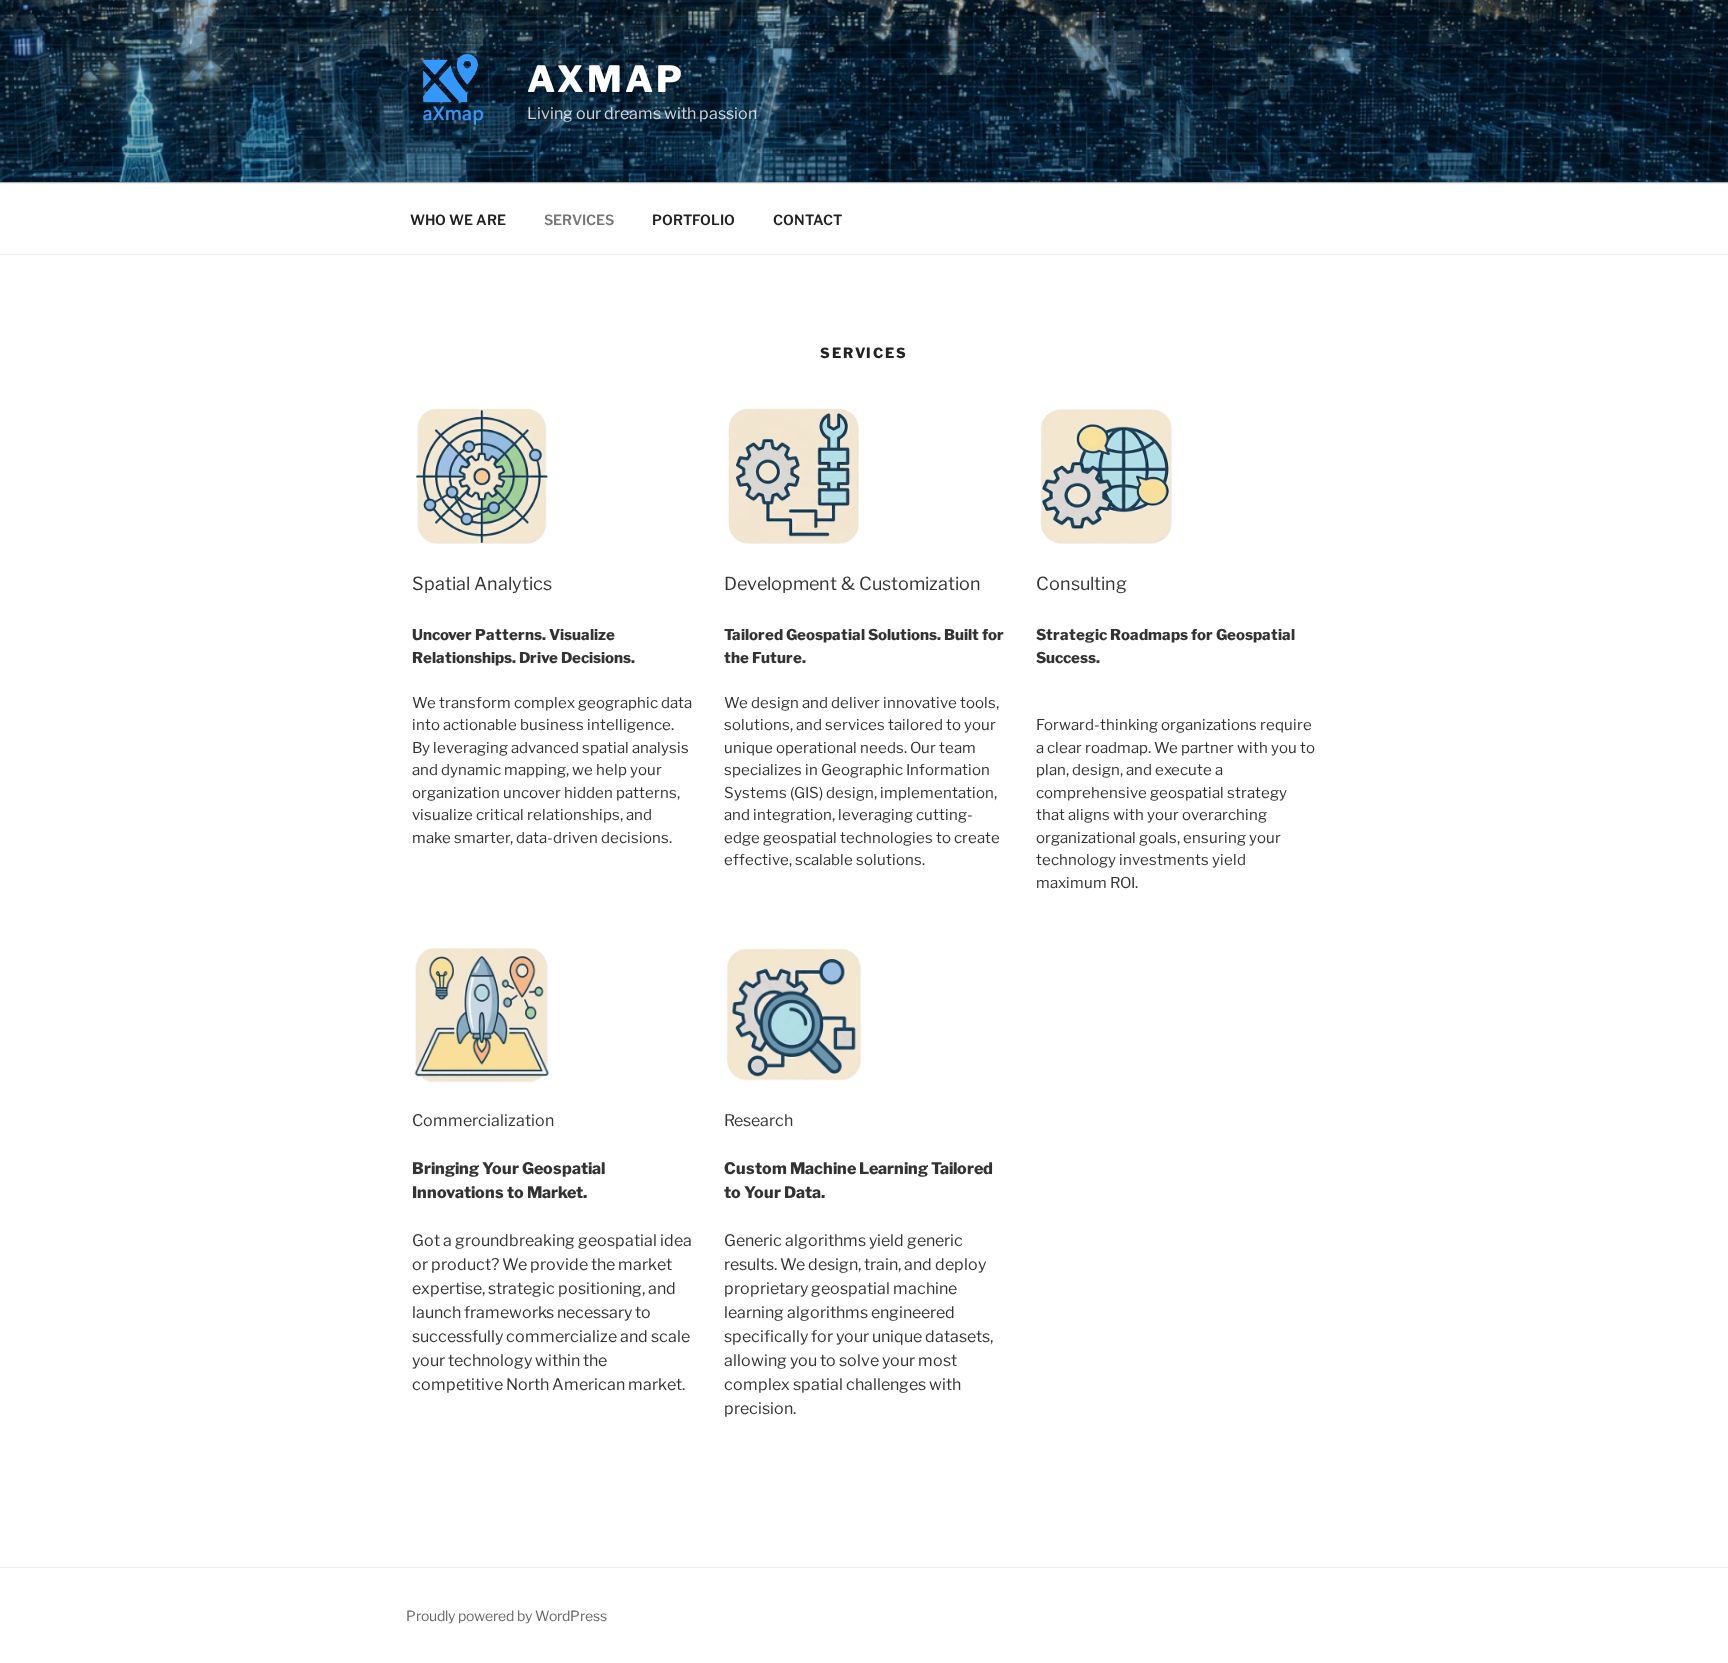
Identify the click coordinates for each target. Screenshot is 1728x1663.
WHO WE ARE (458, 219)
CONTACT (807, 219)
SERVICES (579, 219)
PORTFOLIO (693, 219)
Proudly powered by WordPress (506, 1615)
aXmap (605, 79)
